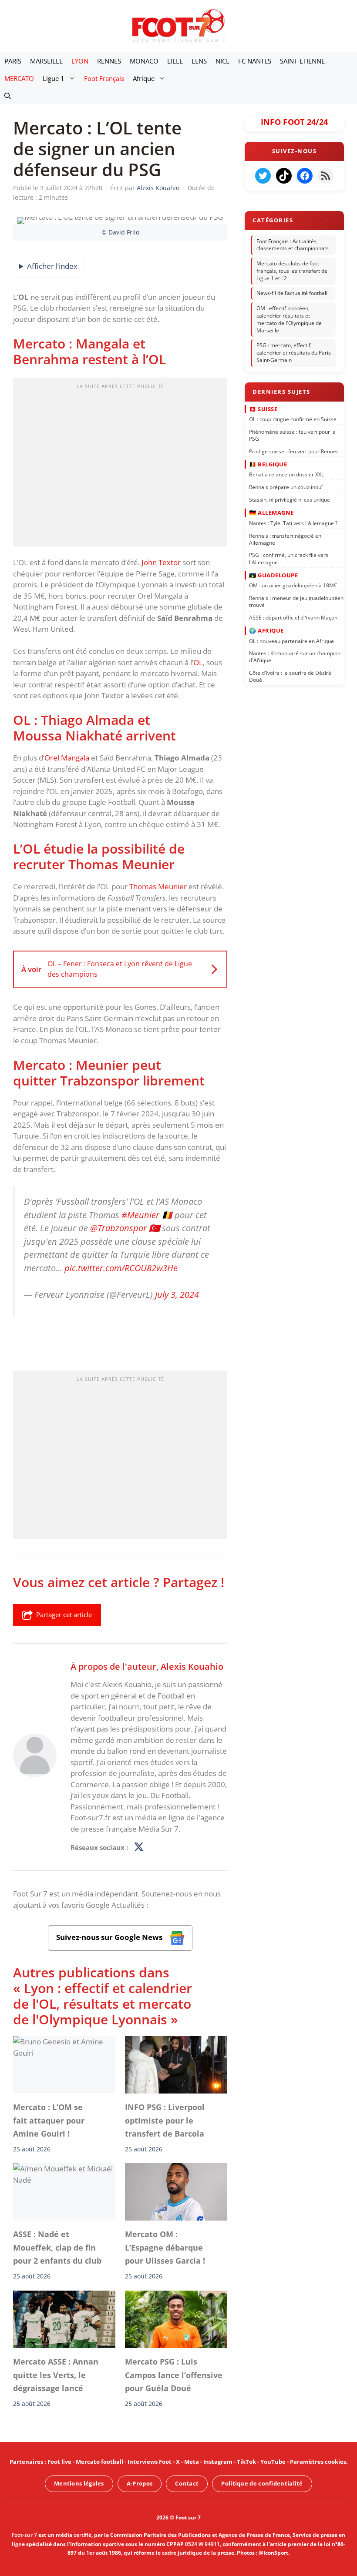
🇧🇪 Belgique (268, 464)
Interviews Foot (150, 2462)
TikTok (246, 2462)
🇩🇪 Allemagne (271, 513)
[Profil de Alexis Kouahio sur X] (139, 1848)
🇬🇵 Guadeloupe (273, 575)
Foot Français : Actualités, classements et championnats (293, 245)
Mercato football (99, 2462)
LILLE (175, 61)
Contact (187, 2483)
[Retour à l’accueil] (178, 25)
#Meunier (140, 1214)
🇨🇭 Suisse (263, 409)
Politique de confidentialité (262, 2483)
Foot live (59, 2462)
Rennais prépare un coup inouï (286, 487)
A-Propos (140, 2483)
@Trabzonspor (118, 1228)
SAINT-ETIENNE (302, 61)
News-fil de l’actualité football (292, 293)
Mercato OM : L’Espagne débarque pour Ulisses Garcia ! (165, 2248)
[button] (8, 96)
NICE (222, 61)
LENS (199, 61)
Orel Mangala (67, 758)
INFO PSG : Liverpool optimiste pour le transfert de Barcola (165, 2121)
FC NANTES (255, 61)
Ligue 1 (54, 78)
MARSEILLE (46, 61)
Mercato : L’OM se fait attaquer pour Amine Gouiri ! (49, 2121)
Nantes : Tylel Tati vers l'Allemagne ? (293, 523)
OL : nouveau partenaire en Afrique (291, 641)
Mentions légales (79, 2483)
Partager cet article (64, 1615)
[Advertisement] (120, 465)
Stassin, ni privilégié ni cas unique (290, 500)
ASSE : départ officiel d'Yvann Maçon (293, 618)
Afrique (144, 78)
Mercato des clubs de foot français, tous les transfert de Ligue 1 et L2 (292, 271)
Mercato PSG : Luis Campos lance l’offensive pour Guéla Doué (174, 2375)
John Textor (161, 562)
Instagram (218, 2462)
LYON (80, 61)
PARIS (13, 61)
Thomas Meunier (158, 886)
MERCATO (19, 78)
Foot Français (104, 78)
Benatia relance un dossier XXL (286, 474)
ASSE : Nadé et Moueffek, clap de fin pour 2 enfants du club (57, 2248)
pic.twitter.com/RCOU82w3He (121, 1268)
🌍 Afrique (266, 630)
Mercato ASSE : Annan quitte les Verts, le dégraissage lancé (56, 2375)
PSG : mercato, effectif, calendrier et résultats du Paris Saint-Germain (294, 353)
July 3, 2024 (177, 1294)
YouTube (273, 2462)
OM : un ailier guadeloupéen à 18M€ (293, 585)
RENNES (109, 61)
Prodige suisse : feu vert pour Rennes (294, 451)
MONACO (144, 61)
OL (198, 662)
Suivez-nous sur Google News (110, 1937)
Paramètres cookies (318, 2462)
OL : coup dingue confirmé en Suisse (293, 419)
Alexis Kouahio (192, 1666)
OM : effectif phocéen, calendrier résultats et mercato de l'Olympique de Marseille (289, 319)
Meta (192, 2462)
